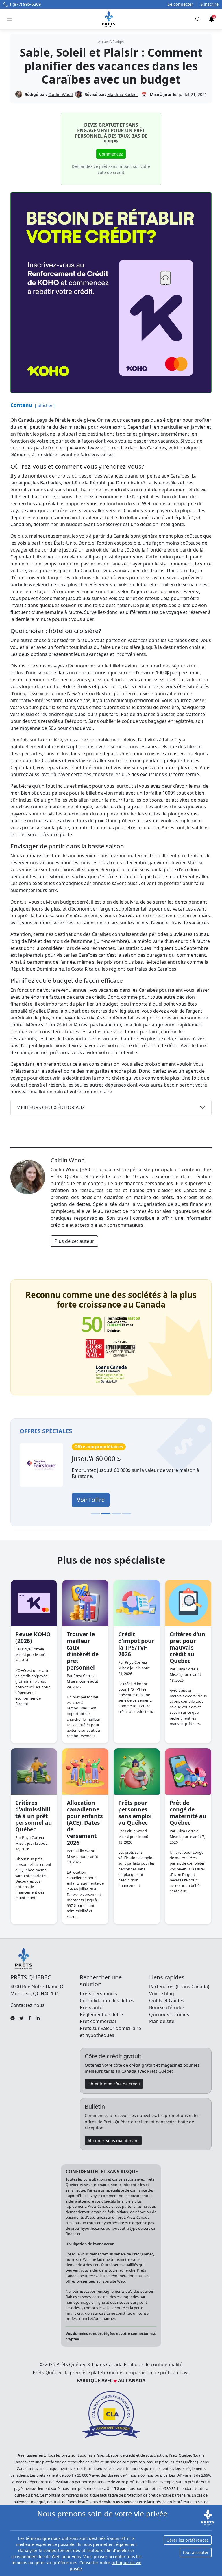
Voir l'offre (81, 1500)
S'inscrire (210, 4)
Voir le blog (162, 1994)
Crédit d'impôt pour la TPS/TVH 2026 (136, 1644)
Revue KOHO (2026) (33, 1637)
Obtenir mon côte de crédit (114, 2084)
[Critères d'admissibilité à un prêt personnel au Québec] (34, 1772)
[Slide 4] (127, 1514)
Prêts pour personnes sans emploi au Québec (135, 1813)
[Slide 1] (95, 1514)
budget (118, 42)
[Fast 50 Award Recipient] (111, 1325)
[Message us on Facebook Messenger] (13, 2018)
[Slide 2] (106, 1514)
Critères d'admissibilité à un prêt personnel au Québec (34, 1816)
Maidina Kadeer (123, 94)
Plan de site (162, 2021)
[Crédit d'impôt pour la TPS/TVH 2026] (137, 1603)
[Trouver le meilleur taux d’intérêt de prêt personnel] (85, 1603)
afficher (45, 405)
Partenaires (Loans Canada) (179, 1987)
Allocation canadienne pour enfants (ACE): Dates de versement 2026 (85, 1823)
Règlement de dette (101, 2014)
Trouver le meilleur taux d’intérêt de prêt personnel (83, 1651)
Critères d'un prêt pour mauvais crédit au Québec (187, 1647)
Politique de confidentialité (153, 2364)
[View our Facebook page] (30, 2018)
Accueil (104, 42)
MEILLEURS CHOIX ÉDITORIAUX (51, 1107)
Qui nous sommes (169, 2014)
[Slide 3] (116, 1514)
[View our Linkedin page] (38, 2018)
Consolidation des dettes (107, 2001)
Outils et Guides (167, 2001)
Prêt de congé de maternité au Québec (188, 1813)
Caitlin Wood (61, 94)
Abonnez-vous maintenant (113, 2141)
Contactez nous (27, 2005)
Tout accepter (196, 2552)
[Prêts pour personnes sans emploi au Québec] (137, 1772)
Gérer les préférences (188, 2540)
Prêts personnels (98, 1994)
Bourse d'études (167, 2007)
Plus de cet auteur (74, 1241)
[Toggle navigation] (9, 19)
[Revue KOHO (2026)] (34, 1603)
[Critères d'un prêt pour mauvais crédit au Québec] (188, 1603)
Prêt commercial (98, 2021)
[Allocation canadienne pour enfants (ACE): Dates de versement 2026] (85, 1772)
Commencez (111, 154)
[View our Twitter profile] (22, 2018)
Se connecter (180, 4)
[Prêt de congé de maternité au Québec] (188, 1772)
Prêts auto (91, 2007)
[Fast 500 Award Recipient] (111, 1375)
